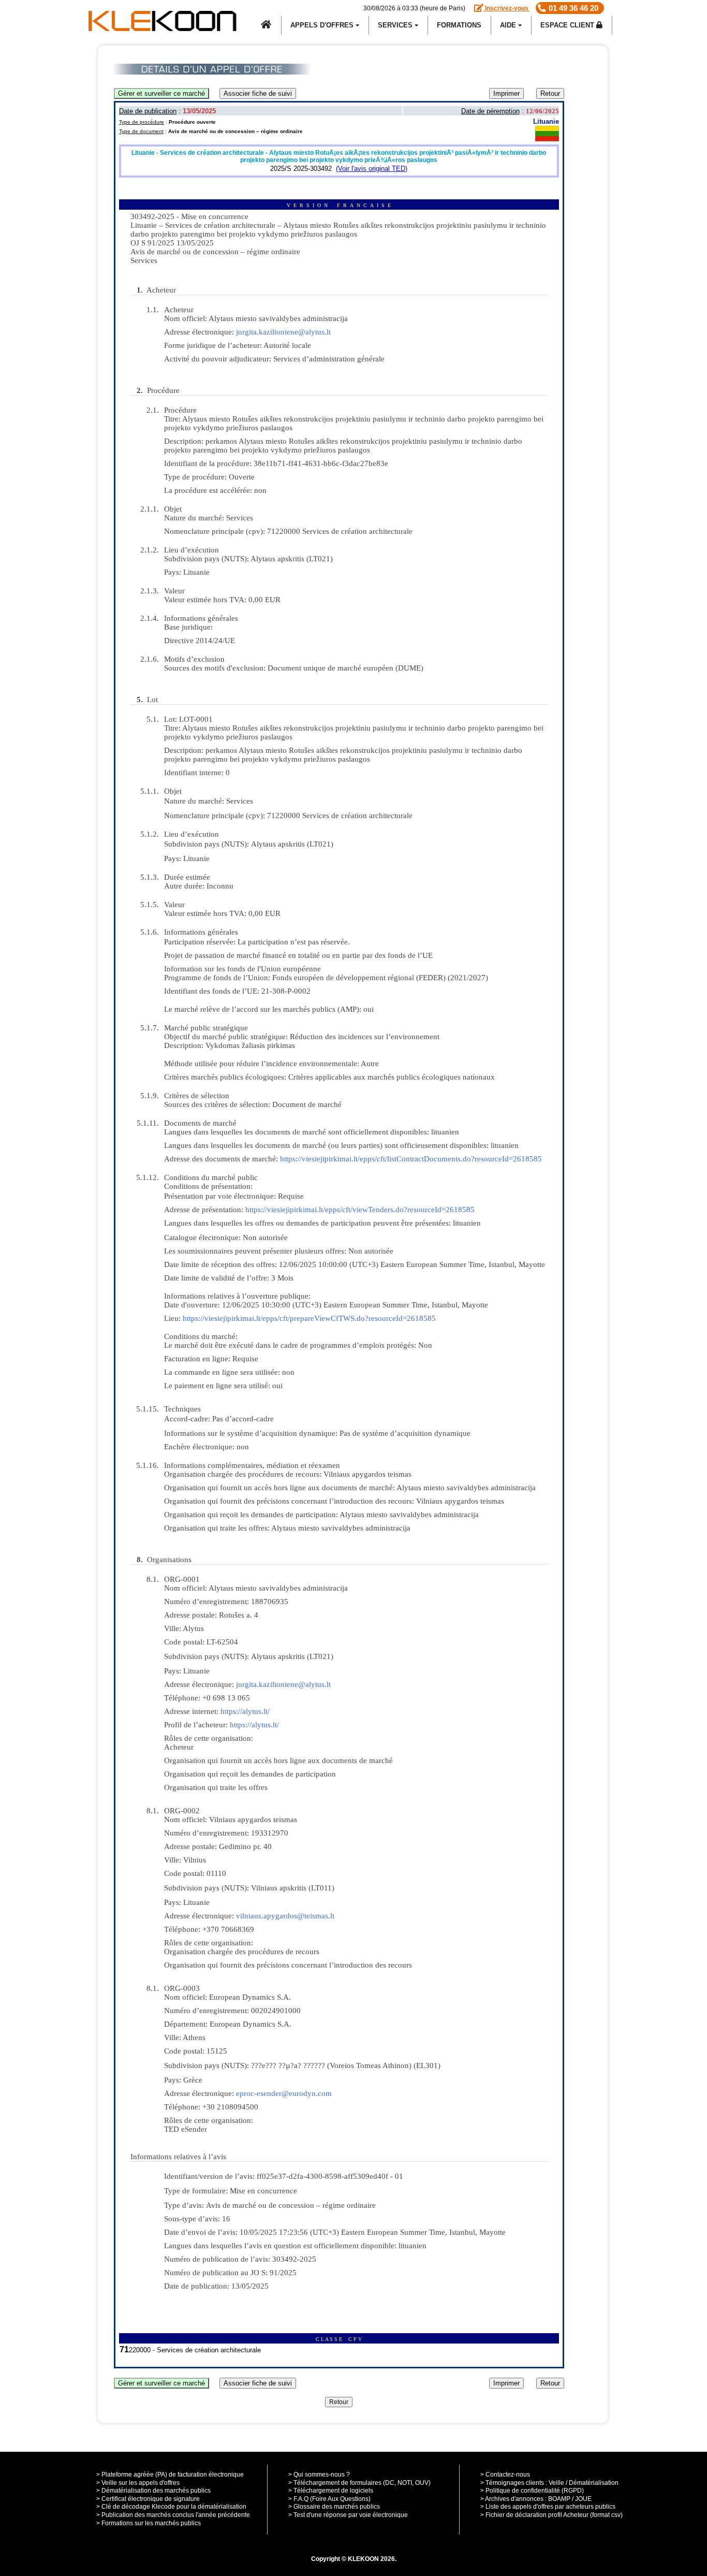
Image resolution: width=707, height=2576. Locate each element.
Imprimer (506, 93)
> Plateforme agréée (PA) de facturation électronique (170, 2475)
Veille (556, 2483)
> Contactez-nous (505, 2475)
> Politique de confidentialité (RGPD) (532, 2491)
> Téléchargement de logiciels (331, 2491)
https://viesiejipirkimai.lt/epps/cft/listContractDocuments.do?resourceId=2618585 (411, 1159)
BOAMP (559, 2499)
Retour (550, 93)
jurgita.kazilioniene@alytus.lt (283, 332)
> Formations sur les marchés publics (149, 2523)
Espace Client (568, 25)
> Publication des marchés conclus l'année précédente (173, 2515)
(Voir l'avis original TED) (372, 169)
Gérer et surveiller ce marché (161, 93)
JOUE (583, 2499)
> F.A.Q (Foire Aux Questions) (329, 2499)
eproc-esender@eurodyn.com (284, 2093)
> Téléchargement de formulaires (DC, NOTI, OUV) (359, 2483)
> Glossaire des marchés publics (334, 2507)
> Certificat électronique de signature (148, 2499)
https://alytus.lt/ (245, 1711)
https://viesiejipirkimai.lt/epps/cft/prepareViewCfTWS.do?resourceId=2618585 (309, 1318)
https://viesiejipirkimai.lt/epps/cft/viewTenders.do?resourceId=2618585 (360, 1210)
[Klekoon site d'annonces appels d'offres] (267, 25)
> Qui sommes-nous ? (319, 2475)
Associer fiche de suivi (258, 93)
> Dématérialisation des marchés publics (153, 2491)
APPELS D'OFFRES (323, 25)
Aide (509, 25)
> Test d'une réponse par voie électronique (348, 2515)
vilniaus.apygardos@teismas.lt (285, 1916)
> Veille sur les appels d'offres (138, 2483)
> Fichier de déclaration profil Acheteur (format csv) (551, 2515)
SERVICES (396, 25)
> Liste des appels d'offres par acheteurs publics (548, 2507)
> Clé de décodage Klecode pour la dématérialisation (171, 2507)
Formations (459, 25)
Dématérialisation (594, 2483)
